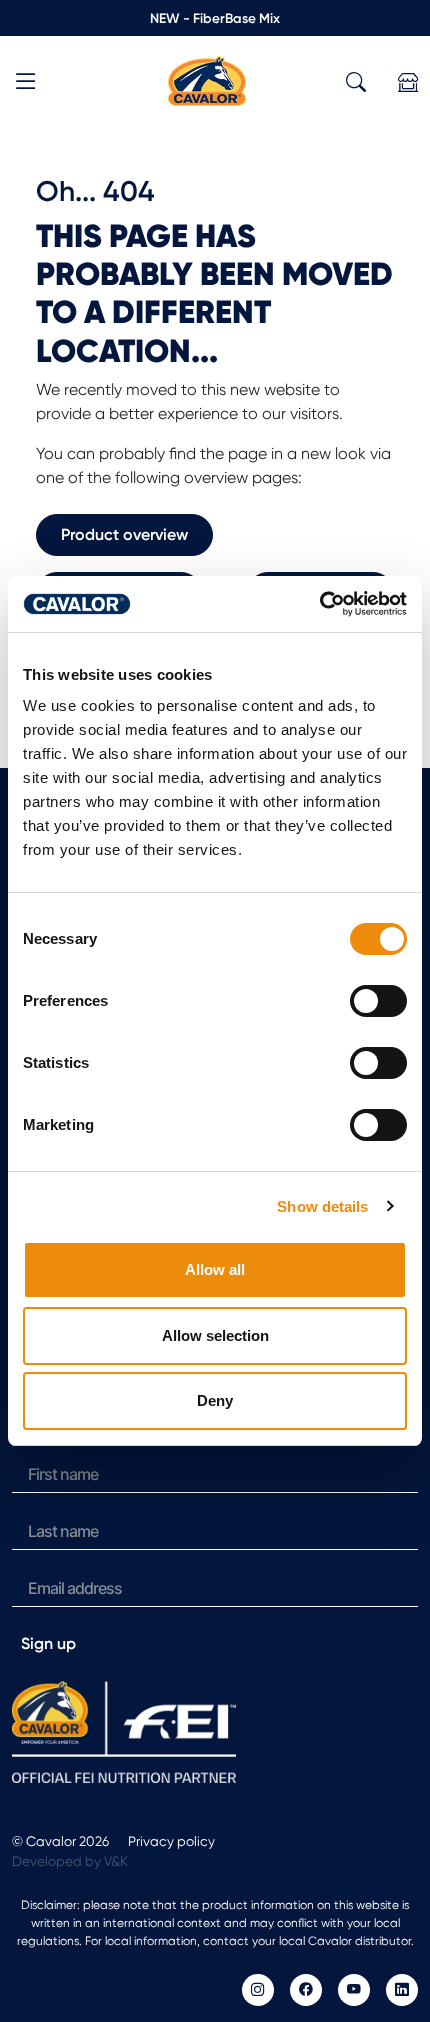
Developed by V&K (70, 1861)
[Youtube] (354, 1990)
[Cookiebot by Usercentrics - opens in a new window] (319, 604)
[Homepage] (207, 79)
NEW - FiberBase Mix (215, 18)
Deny (215, 1400)
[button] (26, 84)
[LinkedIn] (402, 1990)
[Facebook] (306, 1990)
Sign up (48, 1643)
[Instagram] (258, 1990)
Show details (322, 1206)
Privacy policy (171, 1841)
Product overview (124, 534)
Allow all (215, 1269)
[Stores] (408, 82)
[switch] (378, 1001)
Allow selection (215, 1335)
